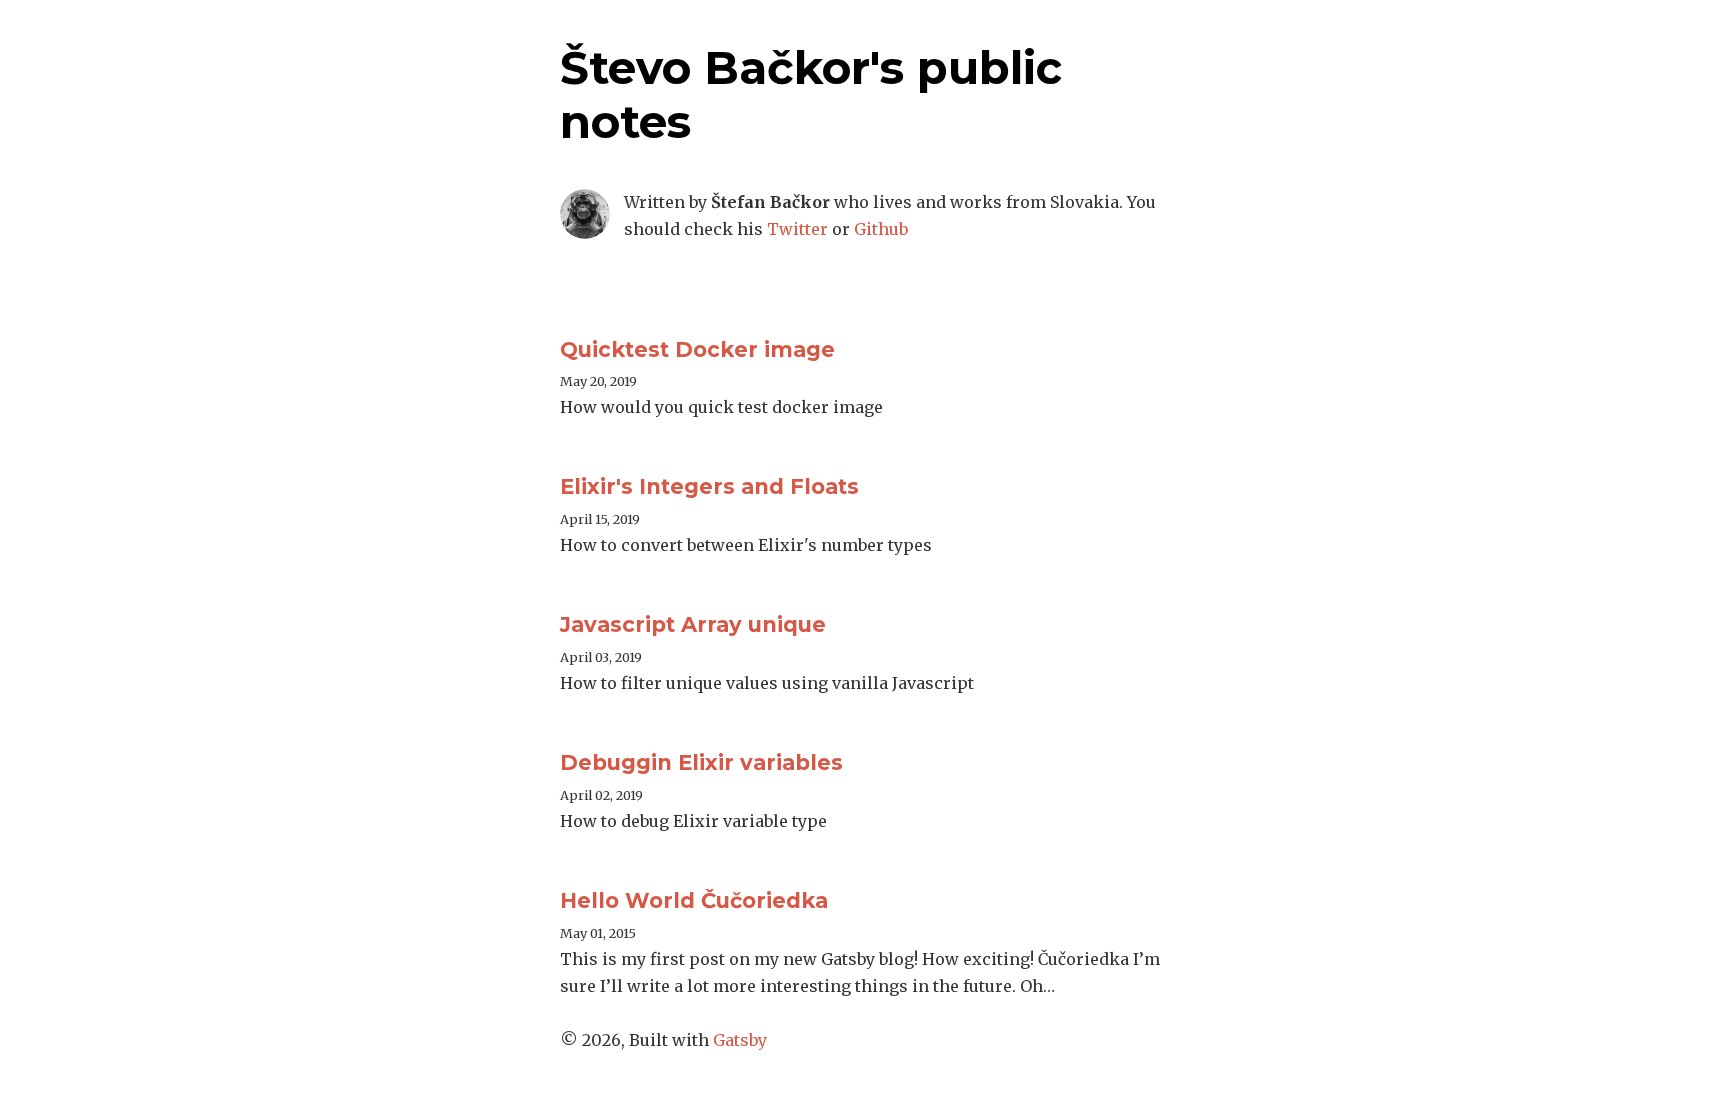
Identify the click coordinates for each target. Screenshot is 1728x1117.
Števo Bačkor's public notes (811, 94)
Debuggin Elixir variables (701, 762)
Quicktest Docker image (697, 349)
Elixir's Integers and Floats (709, 486)
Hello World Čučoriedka (694, 900)
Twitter (797, 229)
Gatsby (740, 1040)
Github (881, 229)
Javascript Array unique (693, 624)
